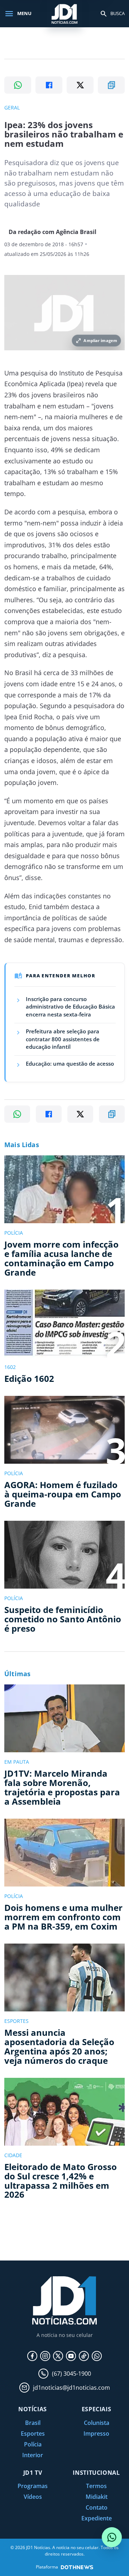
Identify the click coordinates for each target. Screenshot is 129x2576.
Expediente (97, 2518)
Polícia (33, 2444)
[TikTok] (84, 2356)
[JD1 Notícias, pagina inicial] (64, 13)
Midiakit (97, 2497)
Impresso (96, 2434)
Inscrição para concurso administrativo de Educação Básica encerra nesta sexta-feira (70, 1007)
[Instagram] (45, 2356)
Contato (97, 2507)
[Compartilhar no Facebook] (49, 85)
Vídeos (33, 2497)
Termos (96, 2486)
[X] (58, 2356)
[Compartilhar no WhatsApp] (18, 85)
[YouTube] (71, 2356)
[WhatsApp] (97, 2356)
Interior (33, 2455)
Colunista (97, 2423)
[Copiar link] (111, 85)
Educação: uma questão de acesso (70, 1063)
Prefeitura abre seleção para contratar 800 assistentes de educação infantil (63, 1039)
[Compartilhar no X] (80, 85)
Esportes (33, 2434)
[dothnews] (77, 2567)
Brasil (33, 2423)
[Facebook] (32, 2356)
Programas (33, 2486)
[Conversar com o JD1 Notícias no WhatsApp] (112, 2537)
